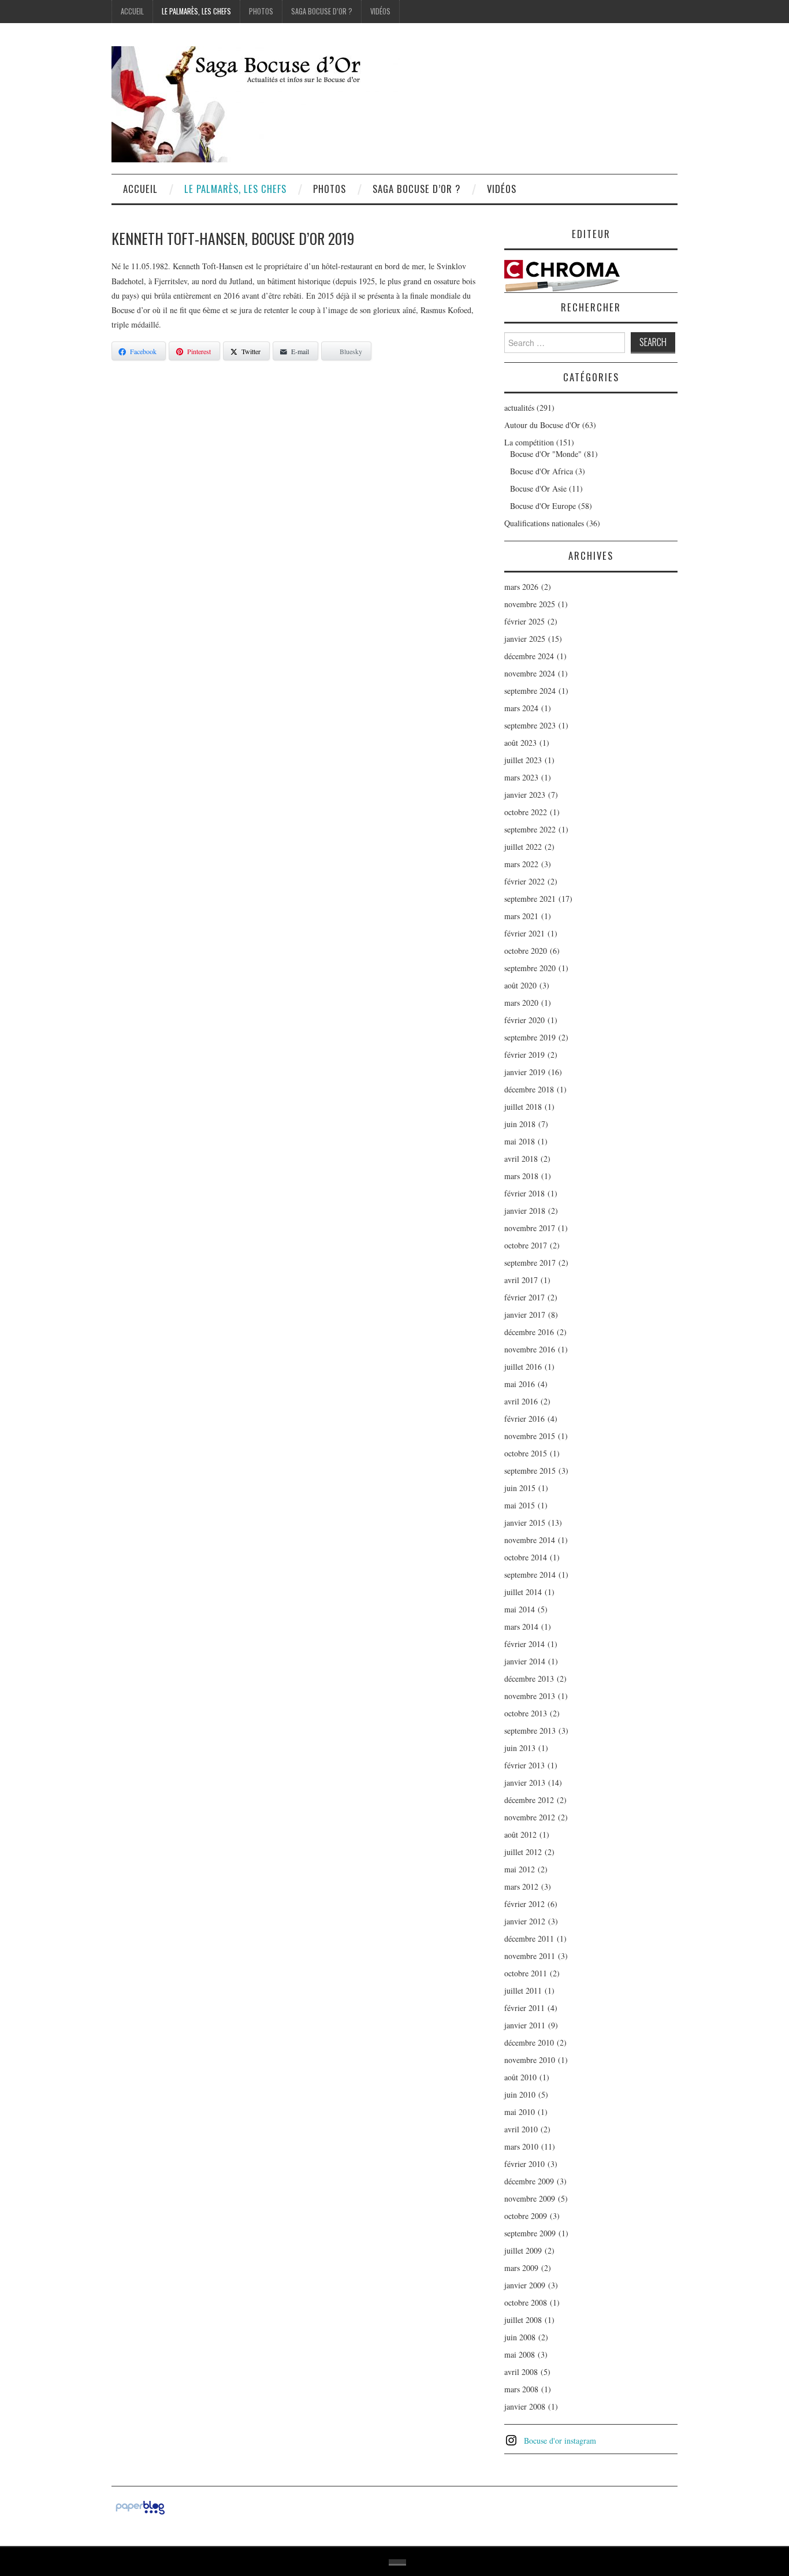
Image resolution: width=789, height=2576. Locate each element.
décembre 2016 (529, 1332)
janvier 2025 (525, 639)
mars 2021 (521, 916)
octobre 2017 (526, 1245)
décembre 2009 (529, 2181)
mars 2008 (521, 2389)
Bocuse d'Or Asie (538, 488)
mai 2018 (520, 1141)
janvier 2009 (525, 2285)
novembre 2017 (530, 1228)
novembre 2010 (530, 2060)
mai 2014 (520, 1609)
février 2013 (524, 1765)
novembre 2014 (530, 1540)
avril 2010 (521, 2129)
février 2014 (524, 1644)
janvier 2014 (525, 1661)
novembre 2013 (530, 1696)
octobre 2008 (526, 2302)
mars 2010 (521, 2146)
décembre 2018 (529, 1089)
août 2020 (520, 985)
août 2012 (520, 1835)
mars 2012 (521, 1887)
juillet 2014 (523, 1592)
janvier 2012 (525, 1921)
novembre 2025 (530, 604)
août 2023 (520, 743)
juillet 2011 (523, 1990)
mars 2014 (521, 1627)
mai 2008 (520, 2354)
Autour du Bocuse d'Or (542, 425)
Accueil (132, 11)
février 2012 (524, 1904)
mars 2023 (521, 777)
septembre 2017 (530, 1263)
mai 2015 (520, 1505)
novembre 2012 (530, 1817)
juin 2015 (520, 1488)
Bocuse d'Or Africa (541, 471)
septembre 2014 (530, 1575)
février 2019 (524, 1055)
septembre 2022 (530, 829)
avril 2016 (521, 1401)
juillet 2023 (523, 760)
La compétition (529, 442)
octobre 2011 (526, 1973)
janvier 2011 (525, 2025)
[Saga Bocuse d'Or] (256, 103)
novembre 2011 (530, 1956)
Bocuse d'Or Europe (543, 506)
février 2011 (524, 2008)
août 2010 (520, 2077)
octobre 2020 (526, 951)
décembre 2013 (529, 1679)
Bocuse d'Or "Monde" (546, 454)
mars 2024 (521, 708)
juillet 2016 (523, 1367)
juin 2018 (520, 1124)
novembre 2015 (530, 1436)
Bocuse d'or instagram (560, 2441)
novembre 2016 (530, 1349)
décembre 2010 (529, 2042)
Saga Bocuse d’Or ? (322, 11)
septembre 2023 (530, 725)
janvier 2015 (525, 1523)
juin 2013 (520, 1748)
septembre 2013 (530, 1731)
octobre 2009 (526, 2216)
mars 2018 (521, 1176)
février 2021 (524, 933)
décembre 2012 (529, 1800)
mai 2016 (520, 1384)
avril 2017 (521, 1280)
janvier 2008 (525, 2406)
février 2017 (524, 1297)
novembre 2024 (530, 673)
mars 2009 (521, 2268)
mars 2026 (521, 587)
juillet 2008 (523, 2320)
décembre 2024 (529, 656)
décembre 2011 (529, 1938)
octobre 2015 (526, 1453)
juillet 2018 (523, 1107)
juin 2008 (520, 2337)
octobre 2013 (526, 1713)
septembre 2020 (530, 968)
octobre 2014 (526, 1557)
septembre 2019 (530, 1037)
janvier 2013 (525, 1783)
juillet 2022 (523, 847)
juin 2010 (520, 2094)
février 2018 (524, 1193)
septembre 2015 (530, 1471)
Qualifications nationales (544, 523)
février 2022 (524, 881)
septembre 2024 (530, 691)
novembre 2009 (530, 2198)
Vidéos (380, 11)
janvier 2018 (525, 1211)
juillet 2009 (523, 2250)
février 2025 (524, 621)
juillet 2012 (523, 1852)
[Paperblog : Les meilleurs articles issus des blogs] (140, 2506)
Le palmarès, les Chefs (196, 11)
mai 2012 (520, 1869)
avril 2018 (521, 1159)
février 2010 (524, 2164)
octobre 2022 (526, 812)
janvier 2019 (525, 1072)
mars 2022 (521, 864)
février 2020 (524, 1020)
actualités (519, 408)
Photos (261, 11)
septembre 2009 (530, 2233)
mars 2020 (521, 1003)
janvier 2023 (525, 795)
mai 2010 (520, 2112)
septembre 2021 (530, 899)
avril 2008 (521, 2372)
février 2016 (524, 1419)
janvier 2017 (525, 1315)
